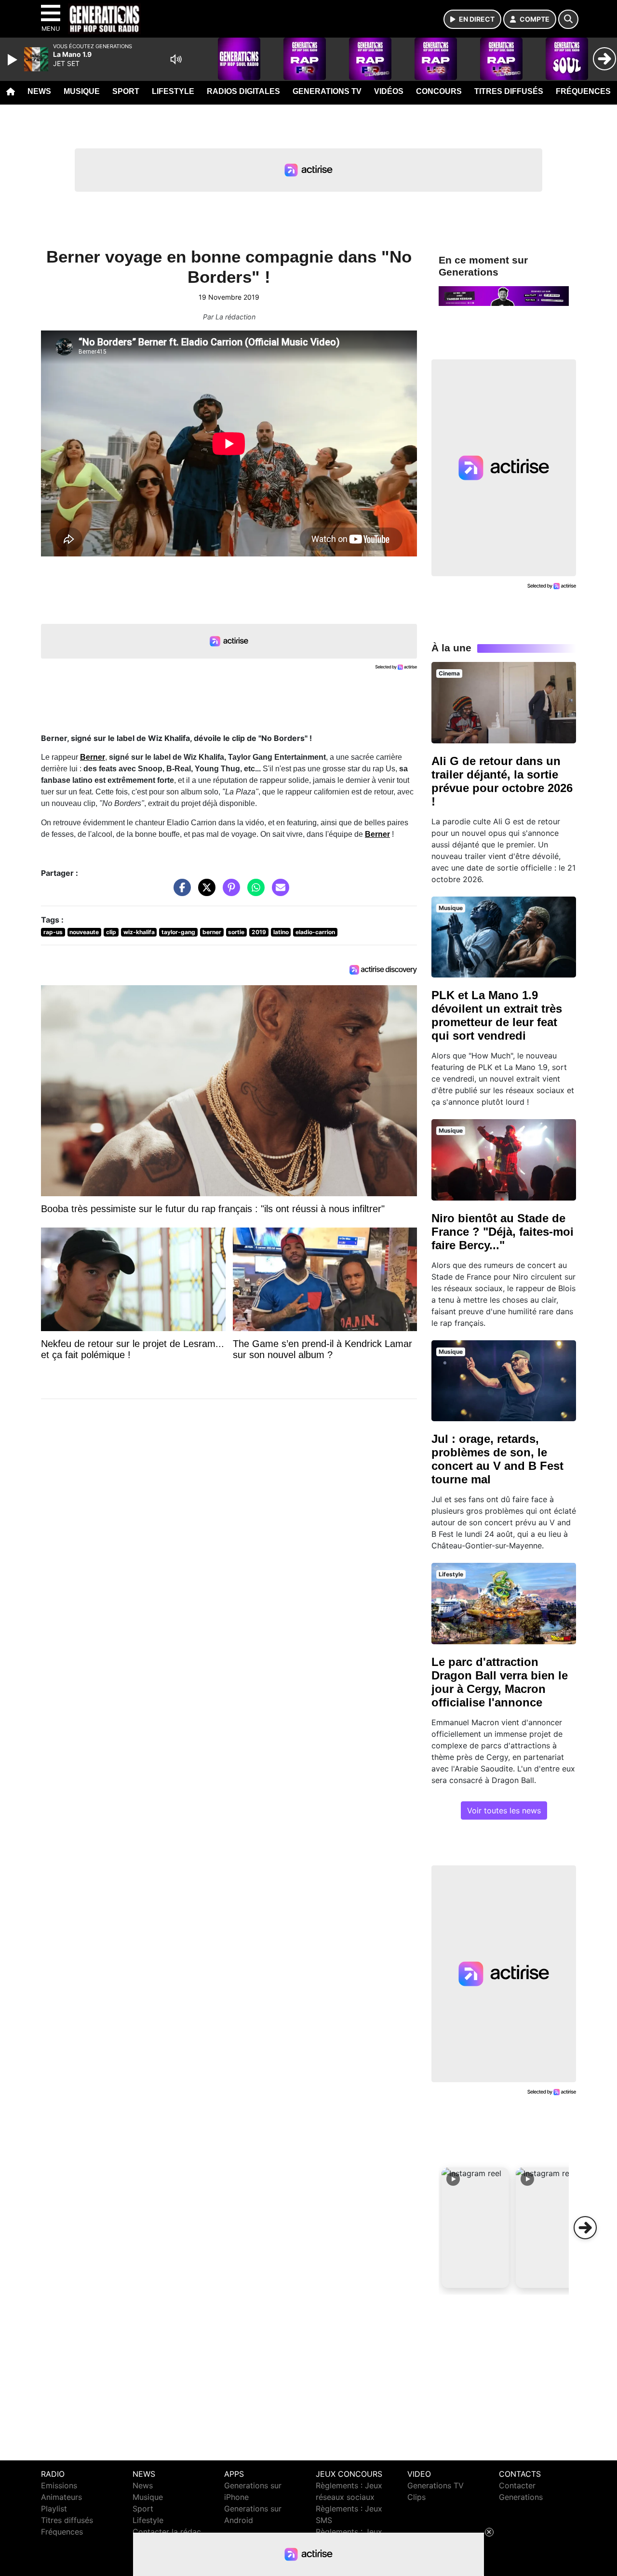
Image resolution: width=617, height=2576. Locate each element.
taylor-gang (178, 932)
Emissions (59, 2485)
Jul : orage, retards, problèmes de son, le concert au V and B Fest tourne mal (497, 1459)
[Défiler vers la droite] (585, 2228)
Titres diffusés (509, 91)
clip (111, 932)
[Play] (13, 60)
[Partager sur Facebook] (180, 892)
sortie (236, 932)
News (39, 91)
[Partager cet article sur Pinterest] (229, 892)
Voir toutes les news (504, 1810)
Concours (439, 91)
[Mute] (176, 59)
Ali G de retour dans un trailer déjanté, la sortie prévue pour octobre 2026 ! (502, 781)
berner (212, 932)
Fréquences (583, 91)
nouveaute (84, 932)
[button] (475, 2228)
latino (281, 932)
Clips (416, 2497)
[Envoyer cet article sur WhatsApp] (254, 892)
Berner (93, 757)
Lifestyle (173, 91)
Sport (126, 91)
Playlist (54, 2509)
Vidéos (389, 91)
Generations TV (327, 91)
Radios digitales (243, 91)
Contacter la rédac (167, 2532)
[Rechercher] (568, 19)
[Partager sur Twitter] (204, 892)
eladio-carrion (315, 932)
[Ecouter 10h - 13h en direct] (504, 295)
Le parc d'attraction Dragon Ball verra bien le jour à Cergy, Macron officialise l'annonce (500, 1682)
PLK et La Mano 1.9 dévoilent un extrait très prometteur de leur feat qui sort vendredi (497, 1015)
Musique (82, 91)
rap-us (53, 932)
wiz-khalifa (139, 932)
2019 (259, 932)
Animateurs (61, 2497)
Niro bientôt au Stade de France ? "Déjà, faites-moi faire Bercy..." (503, 1232)
